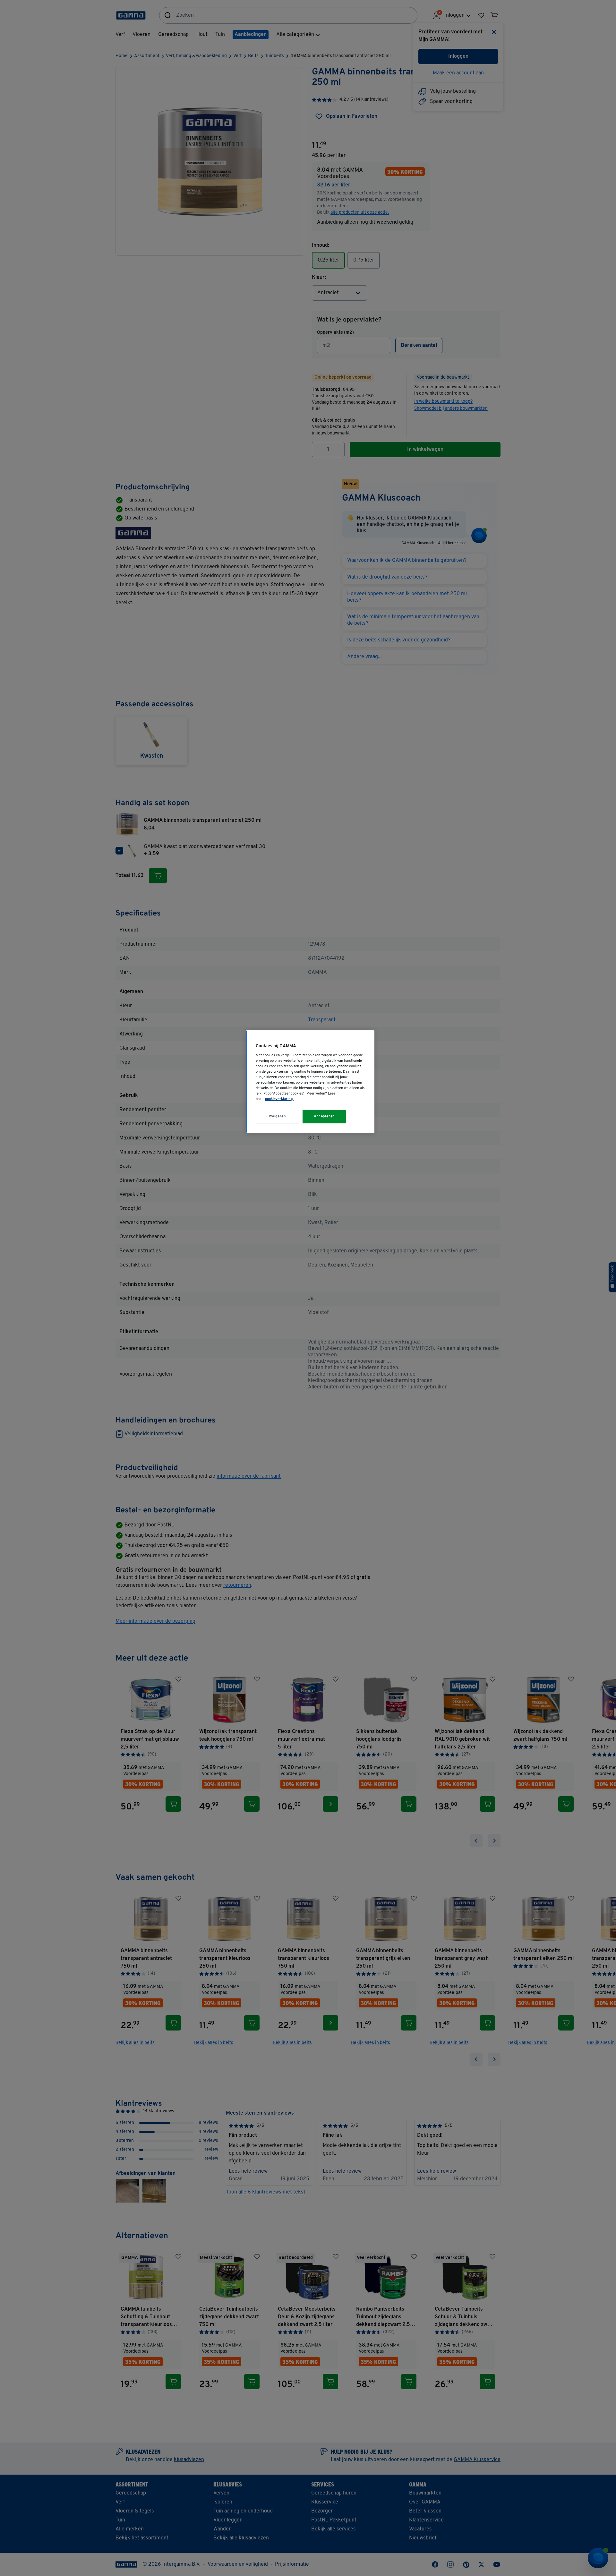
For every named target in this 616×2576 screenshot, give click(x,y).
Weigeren (278, 1116)
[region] (310, 1082)
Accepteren (324, 1116)
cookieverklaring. (279, 1099)
